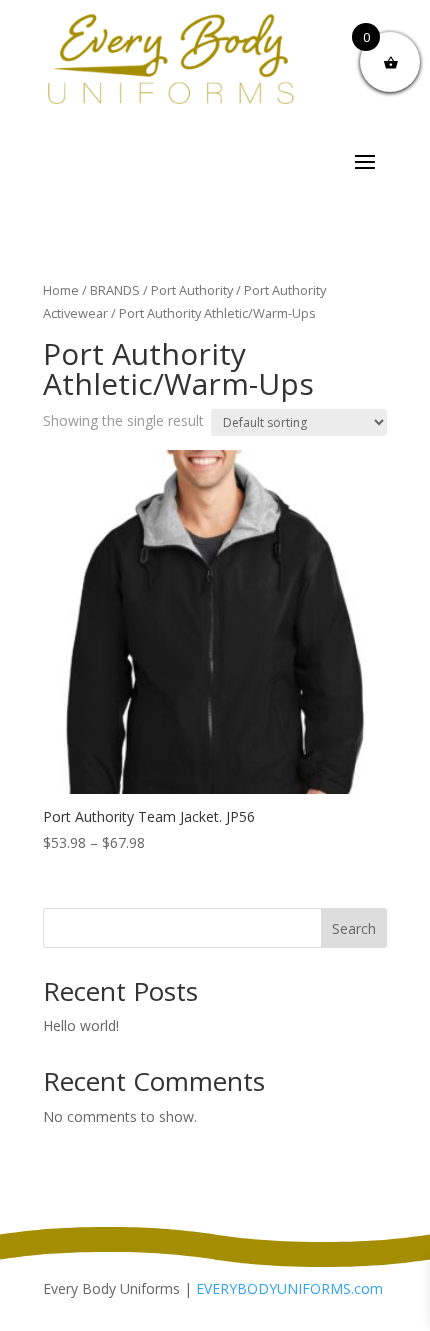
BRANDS (115, 290)
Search (354, 928)
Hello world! (81, 1025)
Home (61, 290)
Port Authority (192, 290)
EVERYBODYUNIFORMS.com (289, 1288)
